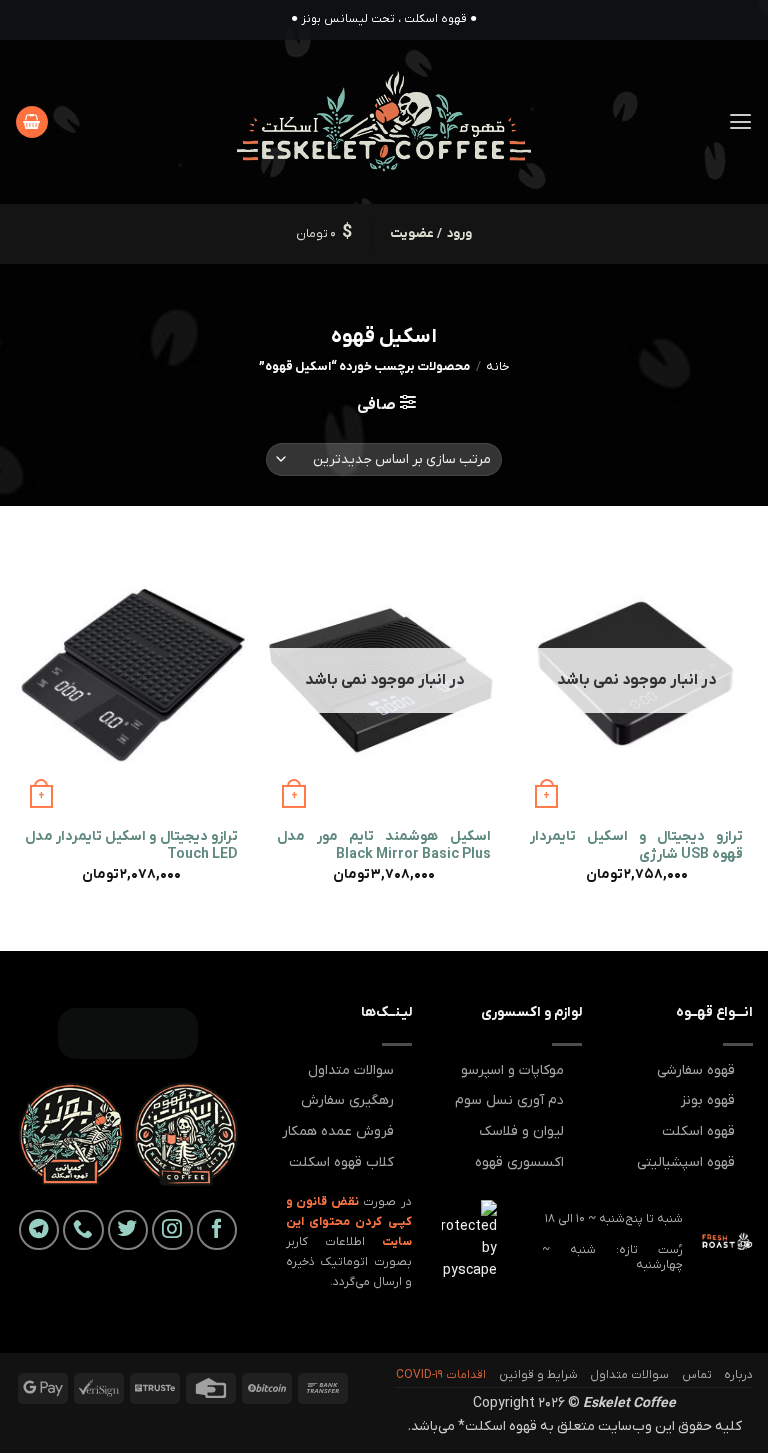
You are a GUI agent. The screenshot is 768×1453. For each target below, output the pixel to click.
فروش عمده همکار (338, 1131)
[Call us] (83, 1230)
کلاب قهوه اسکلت (341, 1162)
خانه (497, 367)
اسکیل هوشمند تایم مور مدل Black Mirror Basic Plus (383, 846)
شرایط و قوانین (538, 1375)
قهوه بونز (708, 1100)
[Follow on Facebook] (217, 1230)
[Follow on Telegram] (39, 1230)
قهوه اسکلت (698, 1131)
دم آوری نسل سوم (509, 1100)
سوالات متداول (351, 1070)
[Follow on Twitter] (128, 1230)
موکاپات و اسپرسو (512, 1070)
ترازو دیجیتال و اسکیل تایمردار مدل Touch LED (131, 846)
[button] (740, 122)
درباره (738, 1375)
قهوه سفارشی (696, 1070)
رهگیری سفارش (347, 1100)
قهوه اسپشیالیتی (686, 1162)
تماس (697, 1375)
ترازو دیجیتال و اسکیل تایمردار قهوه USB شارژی (636, 846)
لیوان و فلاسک (521, 1131)
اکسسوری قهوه (519, 1162)
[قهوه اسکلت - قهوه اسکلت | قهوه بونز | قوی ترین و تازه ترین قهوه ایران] (384, 122)
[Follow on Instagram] (172, 1230)
